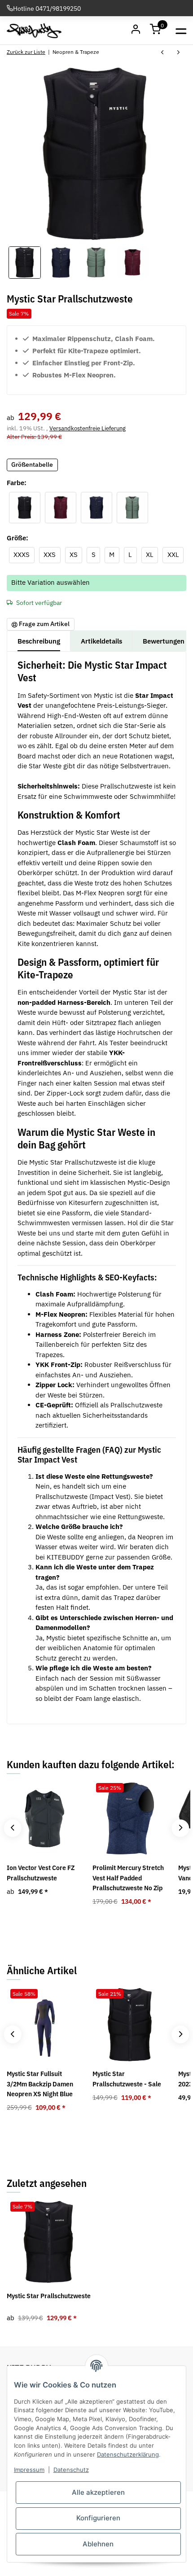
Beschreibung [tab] (39, 641)
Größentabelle (32, 464)
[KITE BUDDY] (34, 31)
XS (76, 554)
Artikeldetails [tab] (101, 641)
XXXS (24, 554)
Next (180, 1828)
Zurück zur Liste (26, 52)
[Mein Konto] (136, 31)
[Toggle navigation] (181, 30)
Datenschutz (71, 2470)
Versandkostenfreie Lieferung (88, 428)
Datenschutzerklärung (128, 2454)
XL (152, 554)
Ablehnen (98, 2544)
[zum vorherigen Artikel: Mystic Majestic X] (162, 53)
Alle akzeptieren (98, 2492)
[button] (156, 31)
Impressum (29, 2470)
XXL (175, 554)
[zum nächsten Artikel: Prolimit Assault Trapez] (178, 53)
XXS (52, 554)
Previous (12, 1828)
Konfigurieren (98, 2518)
